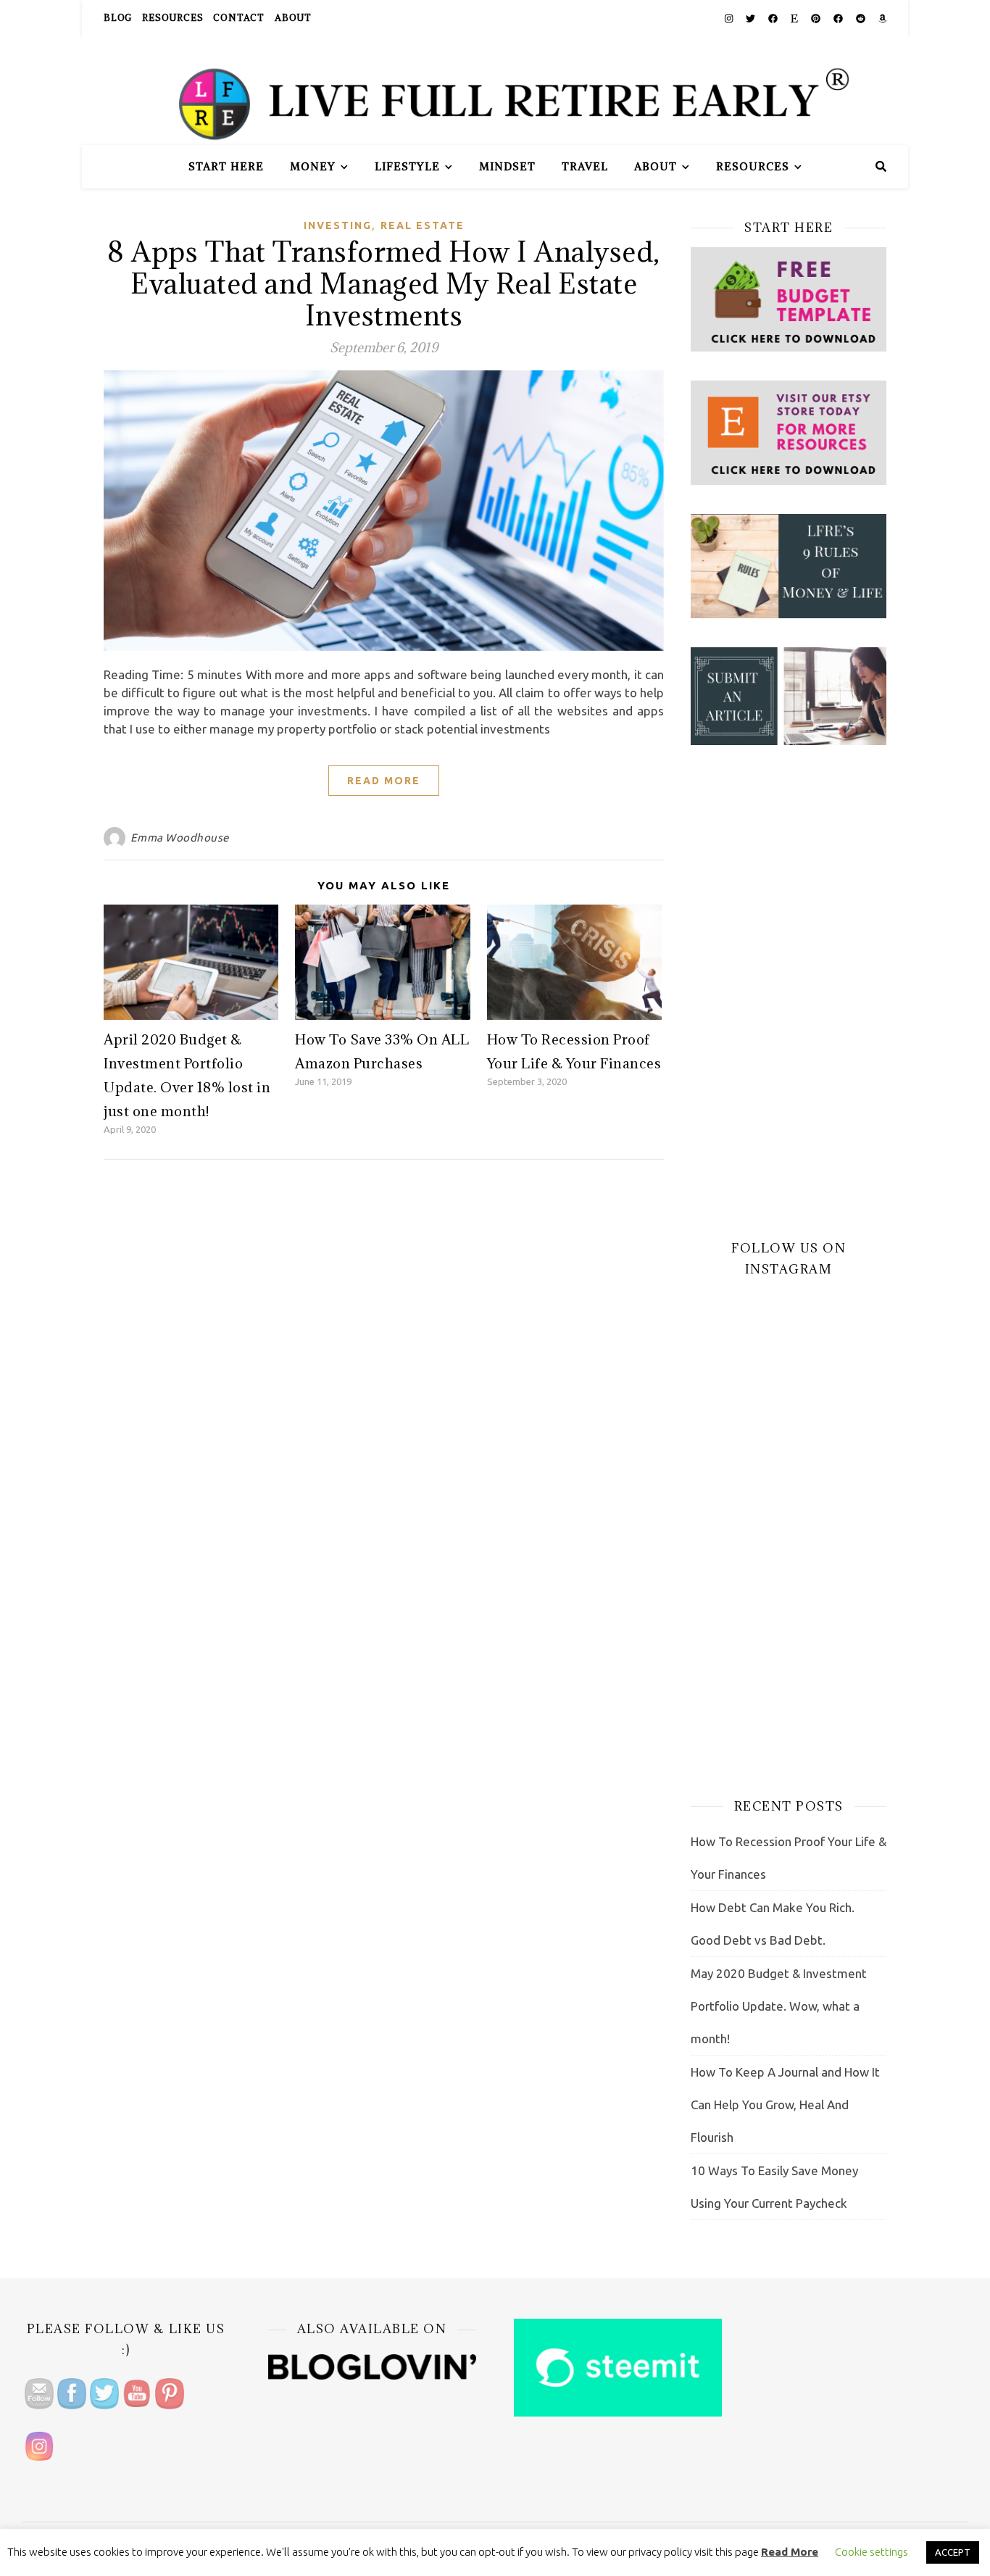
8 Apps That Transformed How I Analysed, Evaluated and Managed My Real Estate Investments (384, 283)
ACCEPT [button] (953, 2552)
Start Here (226, 166)
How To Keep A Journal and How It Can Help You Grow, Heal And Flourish (785, 2105)
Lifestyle (407, 166)
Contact (239, 18)
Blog (118, 18)
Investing (338, 225)
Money (313, 166)
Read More (384, 781)
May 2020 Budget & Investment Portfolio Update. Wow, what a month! (779, 2006)
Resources (172, 18)
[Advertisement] (789, 992)
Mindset (507, 166)
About (293, 18)
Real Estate (423, 225)
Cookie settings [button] (872, 2552)
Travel (585, 166)
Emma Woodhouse (180, 838)
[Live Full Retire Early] (495, 91)
